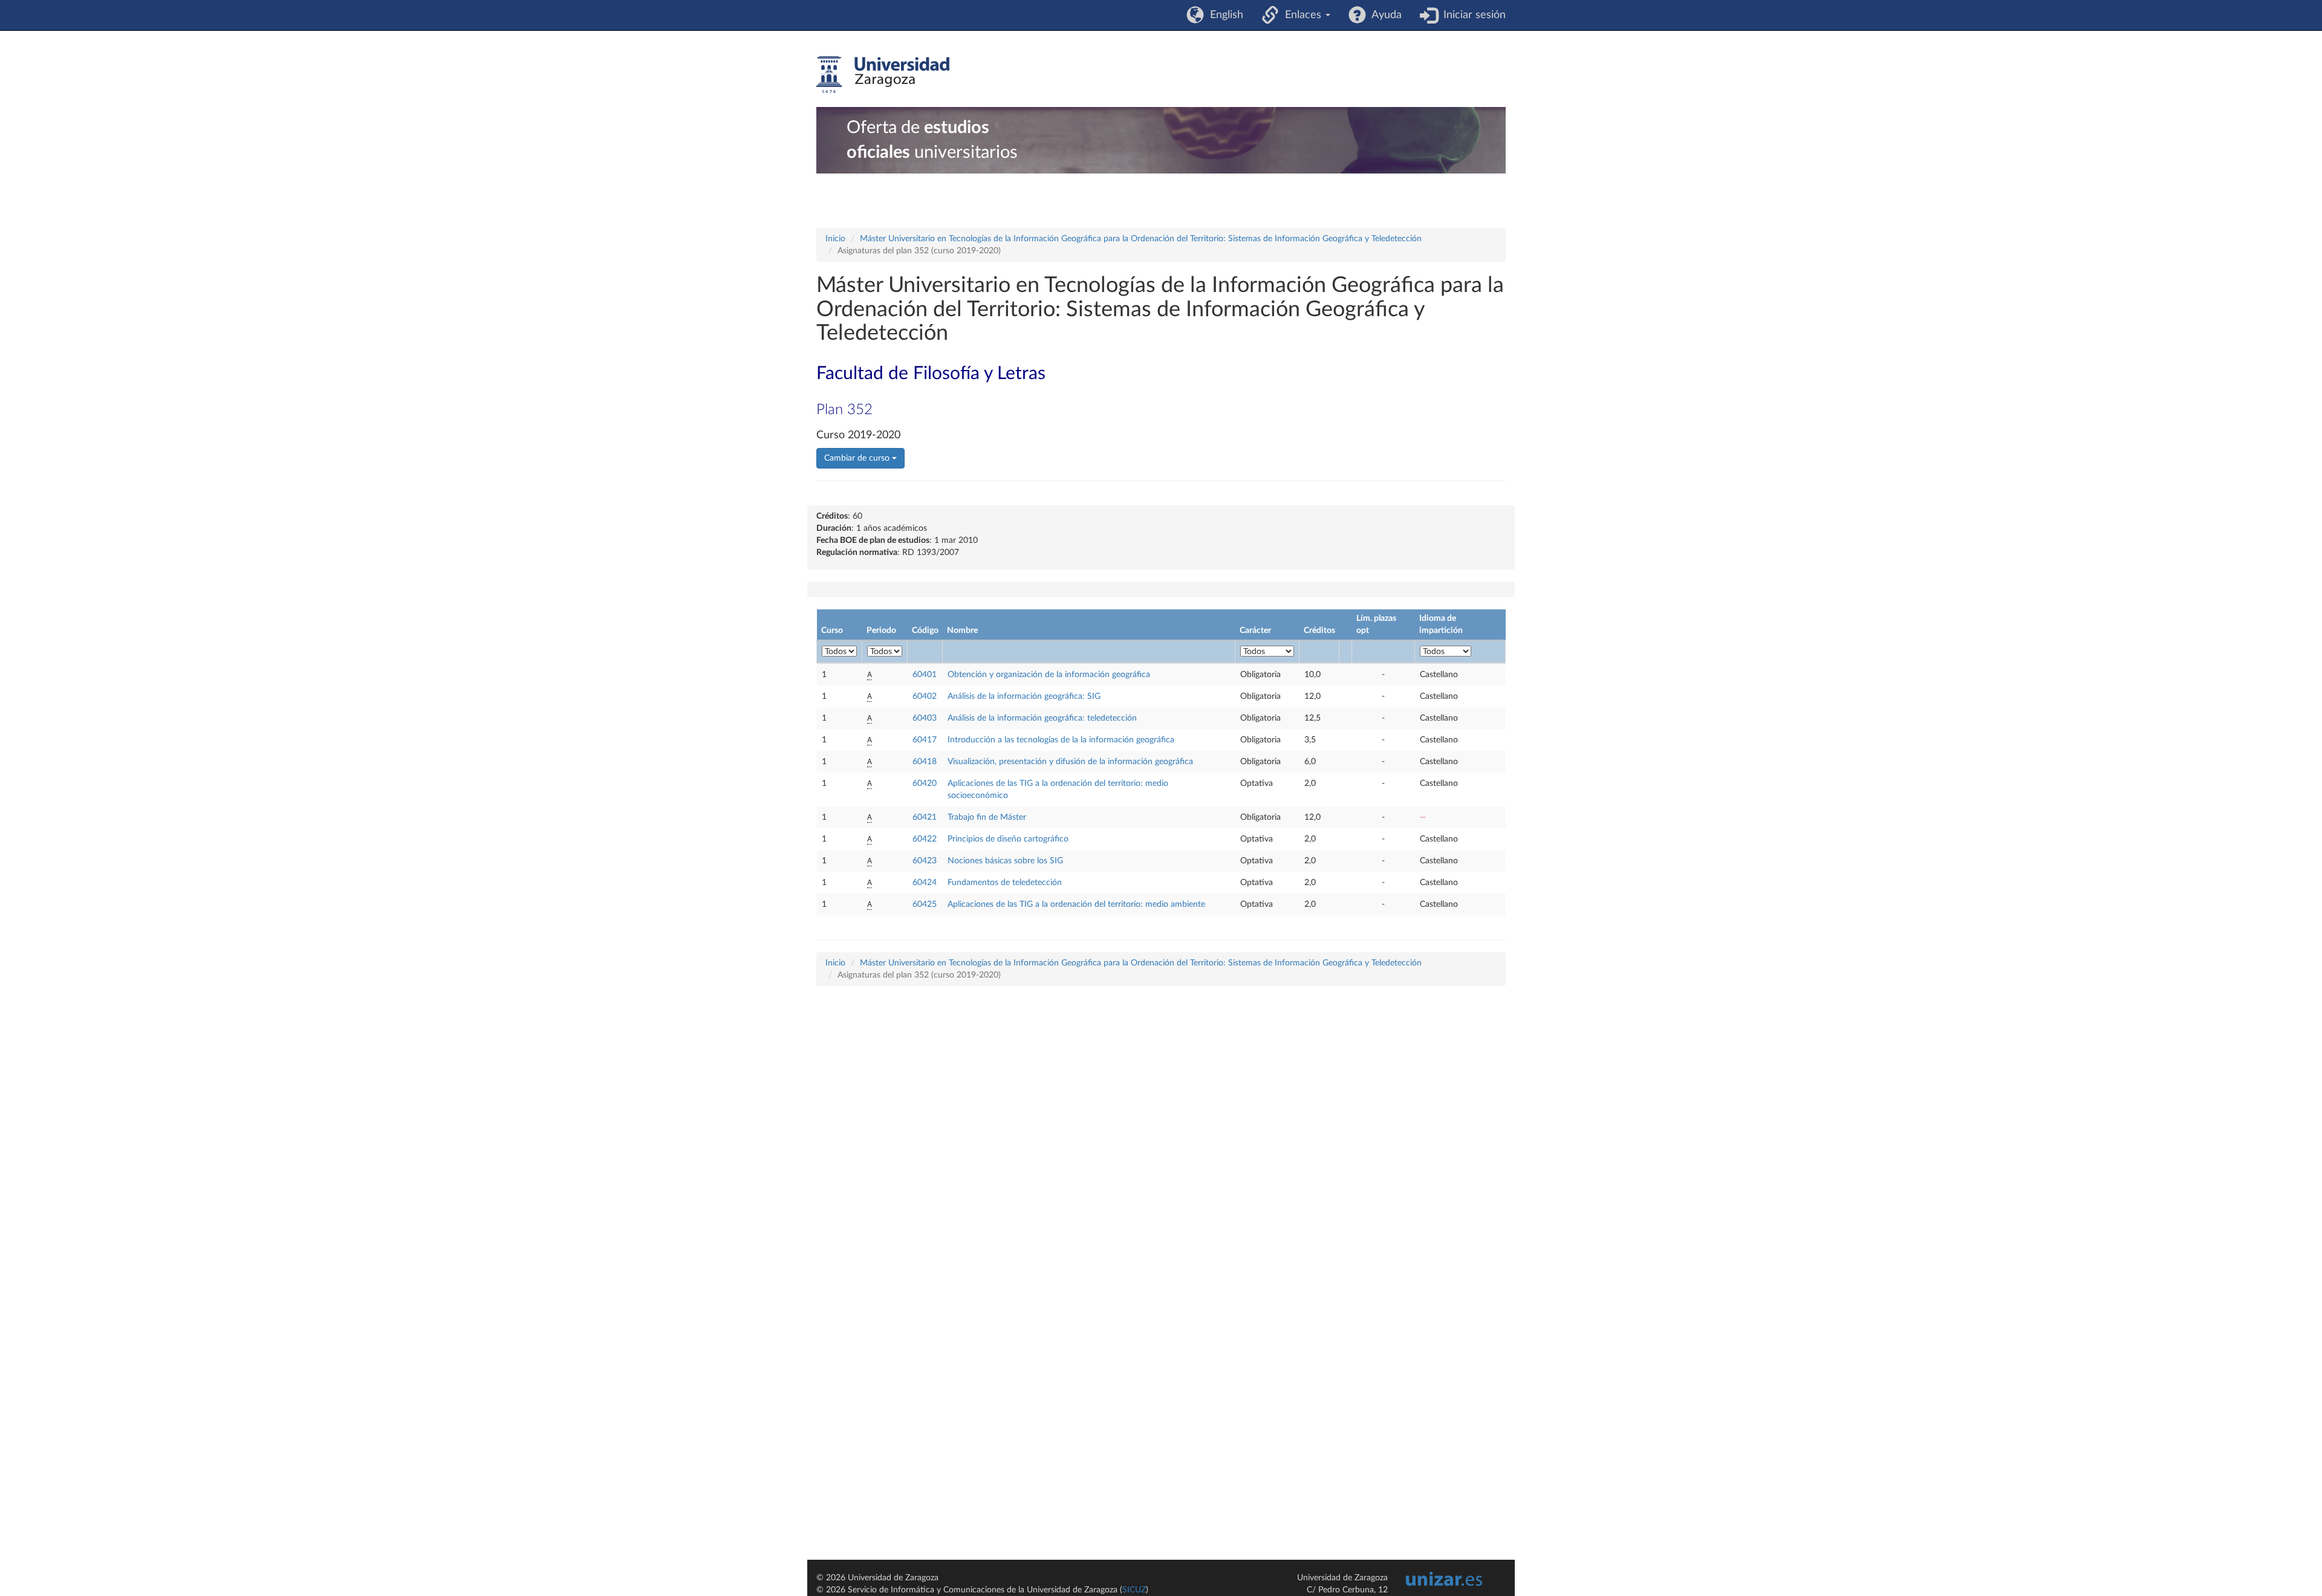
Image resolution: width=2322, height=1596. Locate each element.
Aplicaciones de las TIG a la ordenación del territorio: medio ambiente (1076, 904)
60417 (925, 740)
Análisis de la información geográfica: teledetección (1042, 718)
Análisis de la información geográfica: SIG (1024, 696)
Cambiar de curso (858, 458)
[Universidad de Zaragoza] (883, 75)
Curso (832, 631)
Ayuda (1384, 15)
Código (925, 631)
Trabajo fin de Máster (987, 817)
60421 (925, 817)
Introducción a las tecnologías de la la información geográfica (1061, 740)
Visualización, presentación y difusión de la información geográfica (1070, 762)
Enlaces (1302, 15)
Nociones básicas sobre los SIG (1005, 861)
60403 (925, 718)
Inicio (835, 239)
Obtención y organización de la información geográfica (1049, 675)
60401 (925, 675)
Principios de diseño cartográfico (1008, 839)
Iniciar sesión (1472, 15)
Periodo (881, 631)
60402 (925, 696)
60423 (925, 861)
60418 (925, 762)
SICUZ (1134, 1590)
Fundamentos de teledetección (1005, 883)
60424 (925, 883)
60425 (925, 904)
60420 (925, 783)
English (1224, 15)
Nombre (962, 631)
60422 (925, 839)
